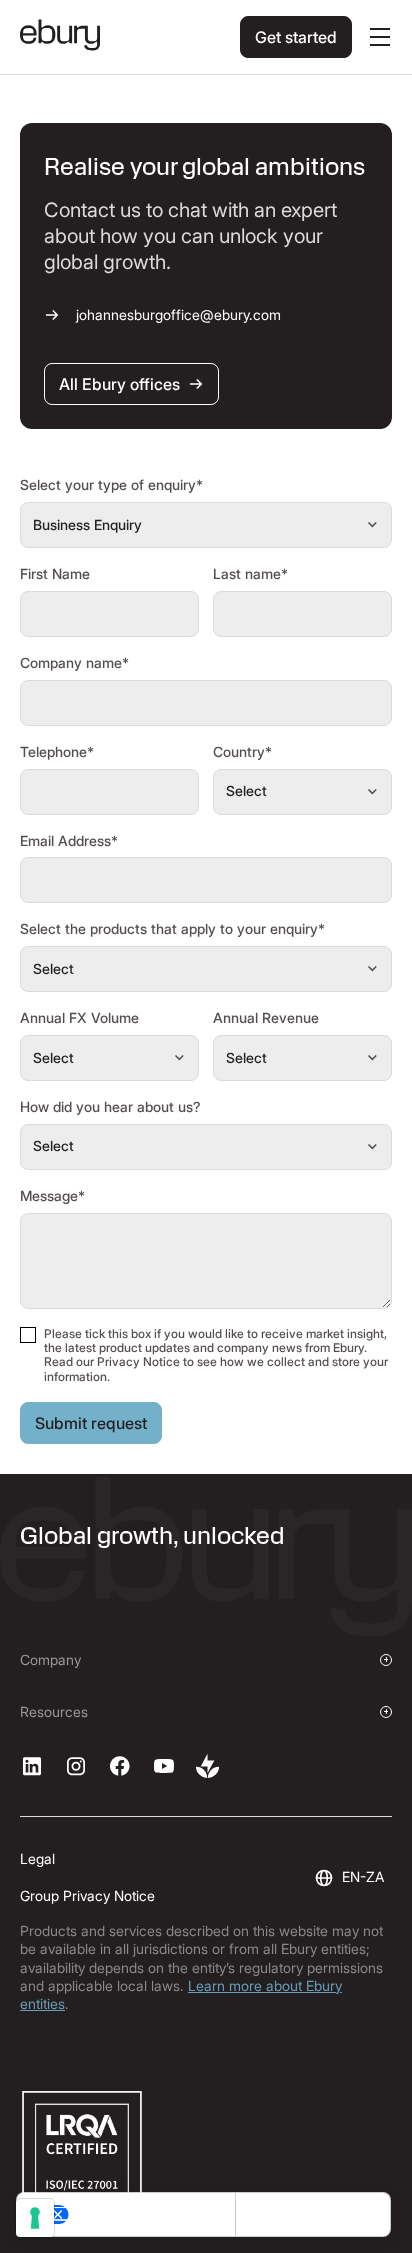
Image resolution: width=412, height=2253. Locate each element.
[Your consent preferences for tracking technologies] (35, 2218)
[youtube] (164, 1766)
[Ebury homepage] (60, 37)
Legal (37, 1858)
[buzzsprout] (208, 1766)
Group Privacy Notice (87, 1895)
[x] (120, 1766)
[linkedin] (32, 1766)
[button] (376, 37)
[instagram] (76, 1766)
